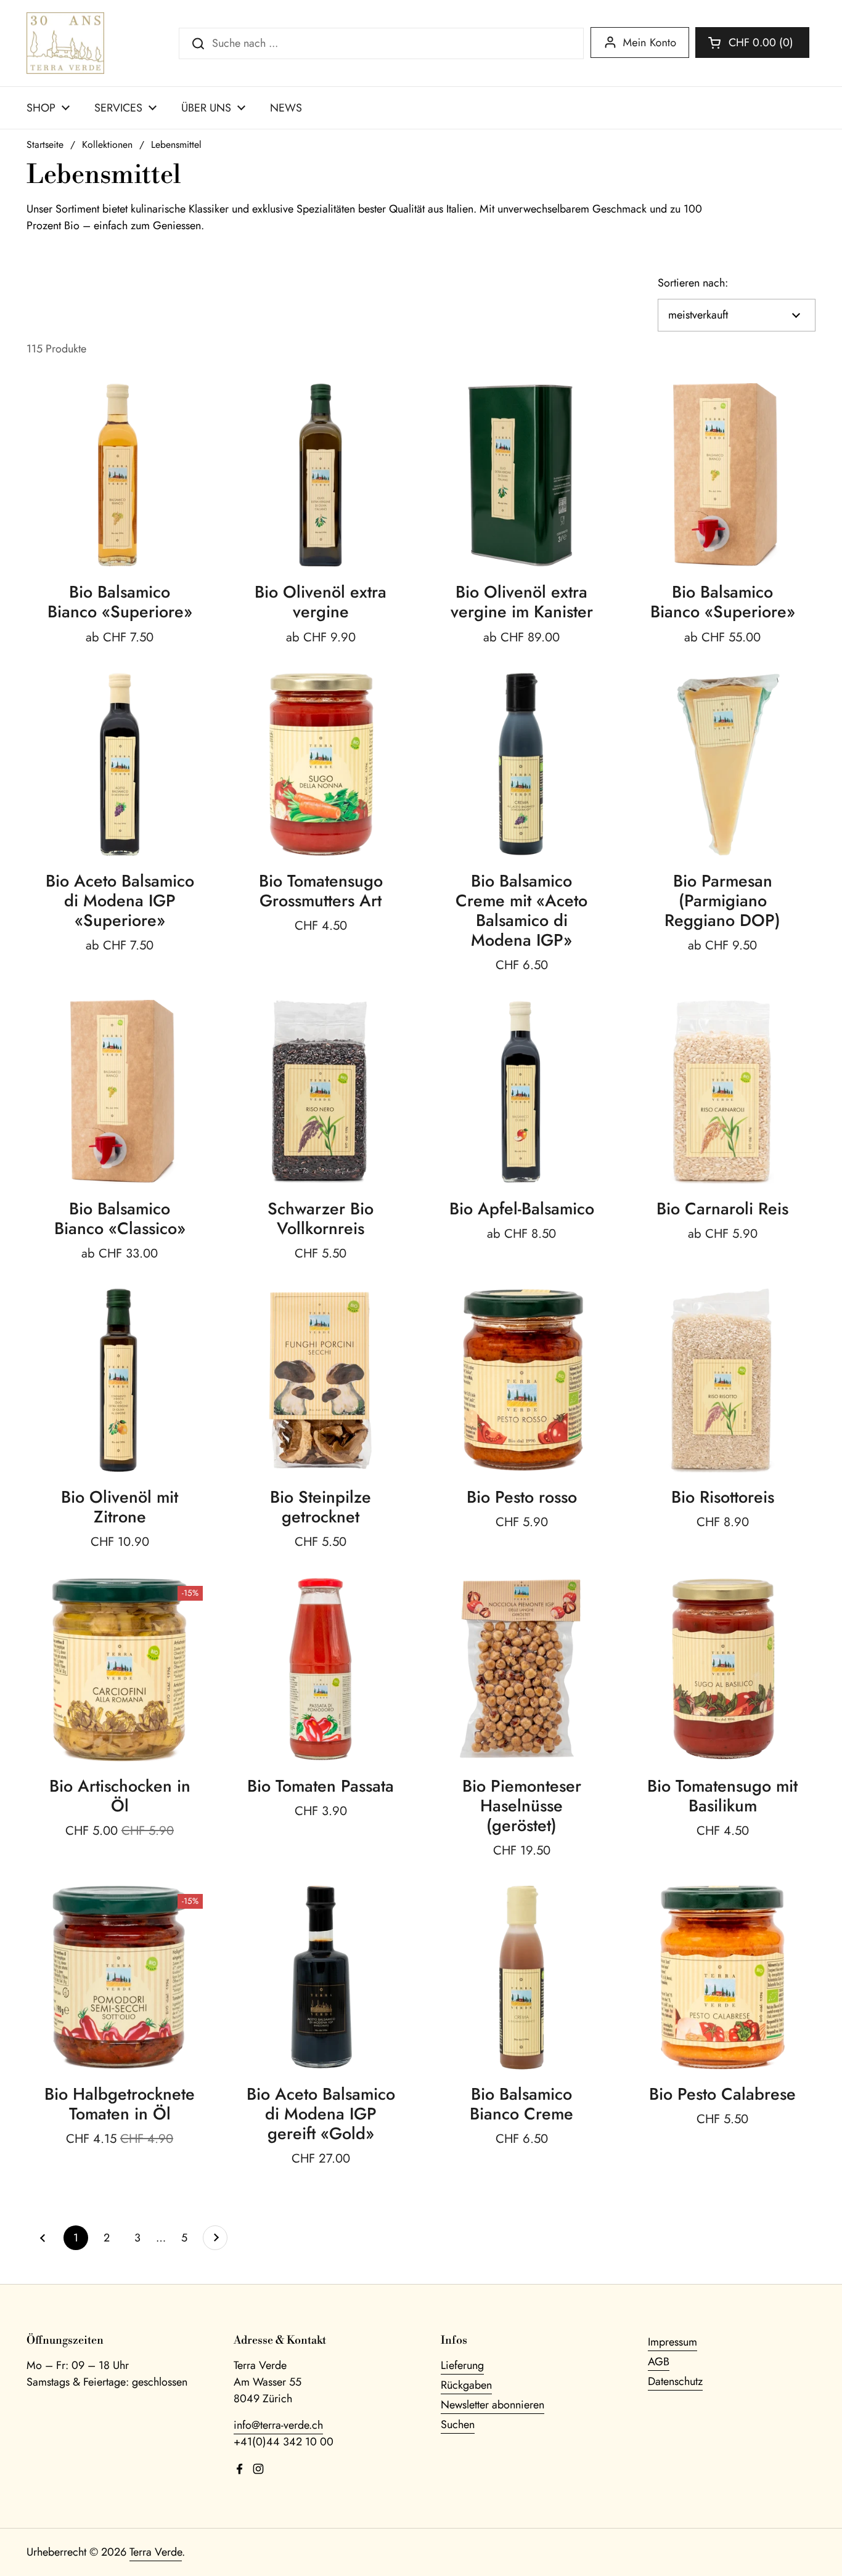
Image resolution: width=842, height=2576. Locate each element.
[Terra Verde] (65, 43)
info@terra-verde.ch (278, 2425)
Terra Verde (156, 2552)
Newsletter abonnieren (493, 2405)
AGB (659, 2362)
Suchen (458, 2424)
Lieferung (462, 2365)
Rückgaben (466, 2385)
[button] (752, 43)
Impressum (672, 2342)
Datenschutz (675, 2381)
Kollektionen (107, 144)
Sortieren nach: (693, 283)
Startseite (45, 144)
